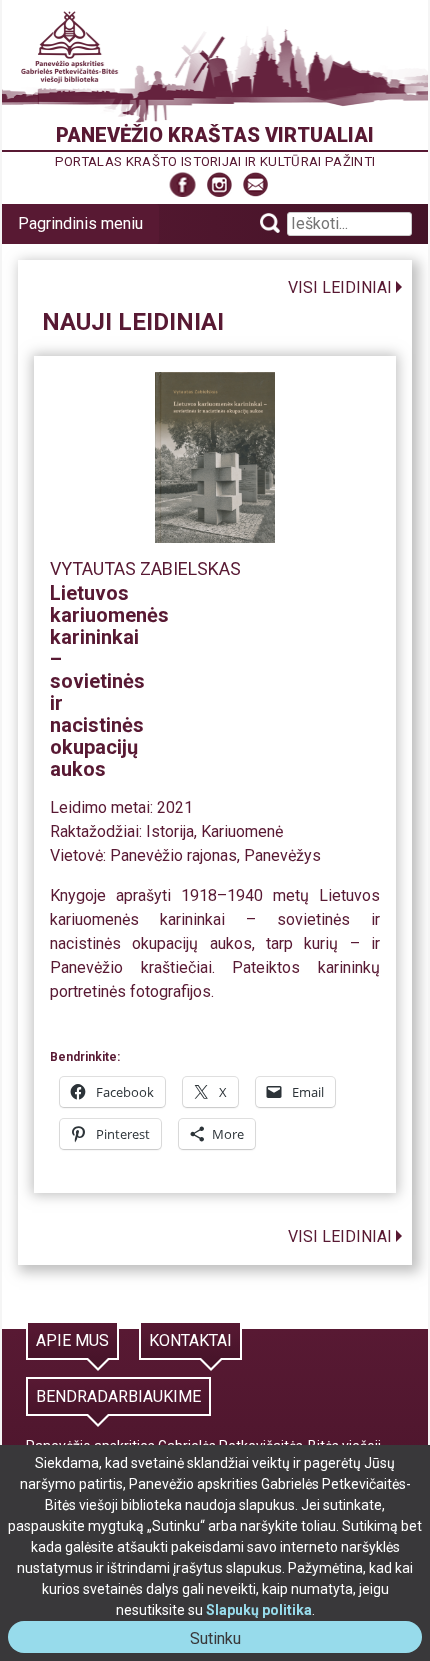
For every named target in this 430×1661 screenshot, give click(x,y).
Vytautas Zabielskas (145, 568)
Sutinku (223, 1640)
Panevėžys (282, 855)
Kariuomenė (242, 831)
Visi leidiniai (340, 287)
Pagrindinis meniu (80, 223)
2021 (175, 807)
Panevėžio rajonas (173, 855)
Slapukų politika (259, 1610)
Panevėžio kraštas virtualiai (215, 135)
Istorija (170, 831)
